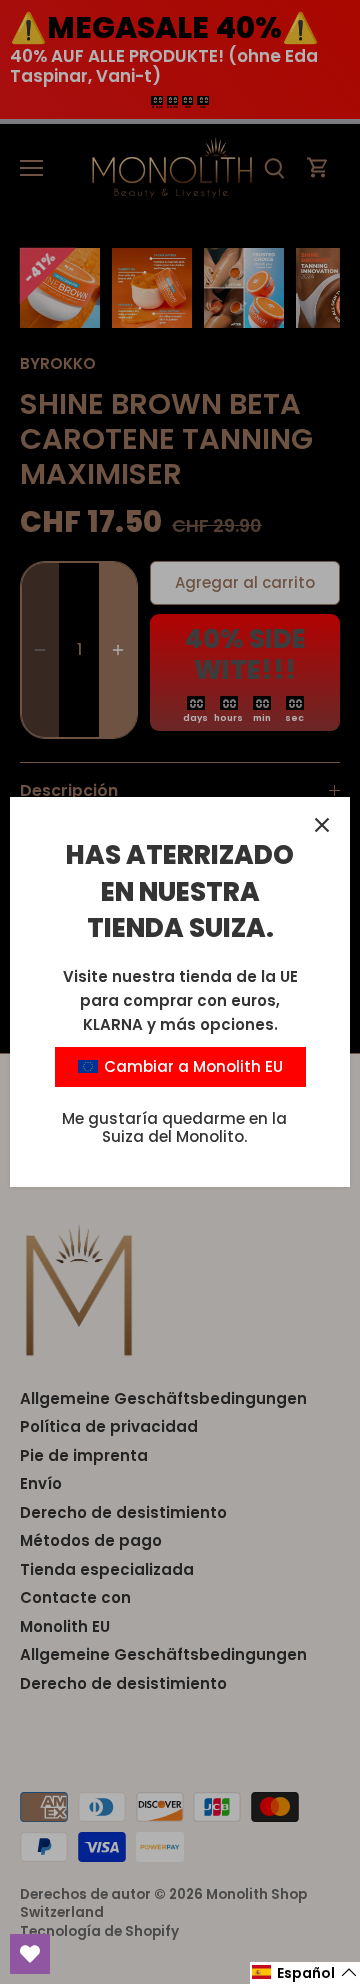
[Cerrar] (322, 825)
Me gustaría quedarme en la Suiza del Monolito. (174, 1127)
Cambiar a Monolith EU (191, 1066)
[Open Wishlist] (30, 1954)
